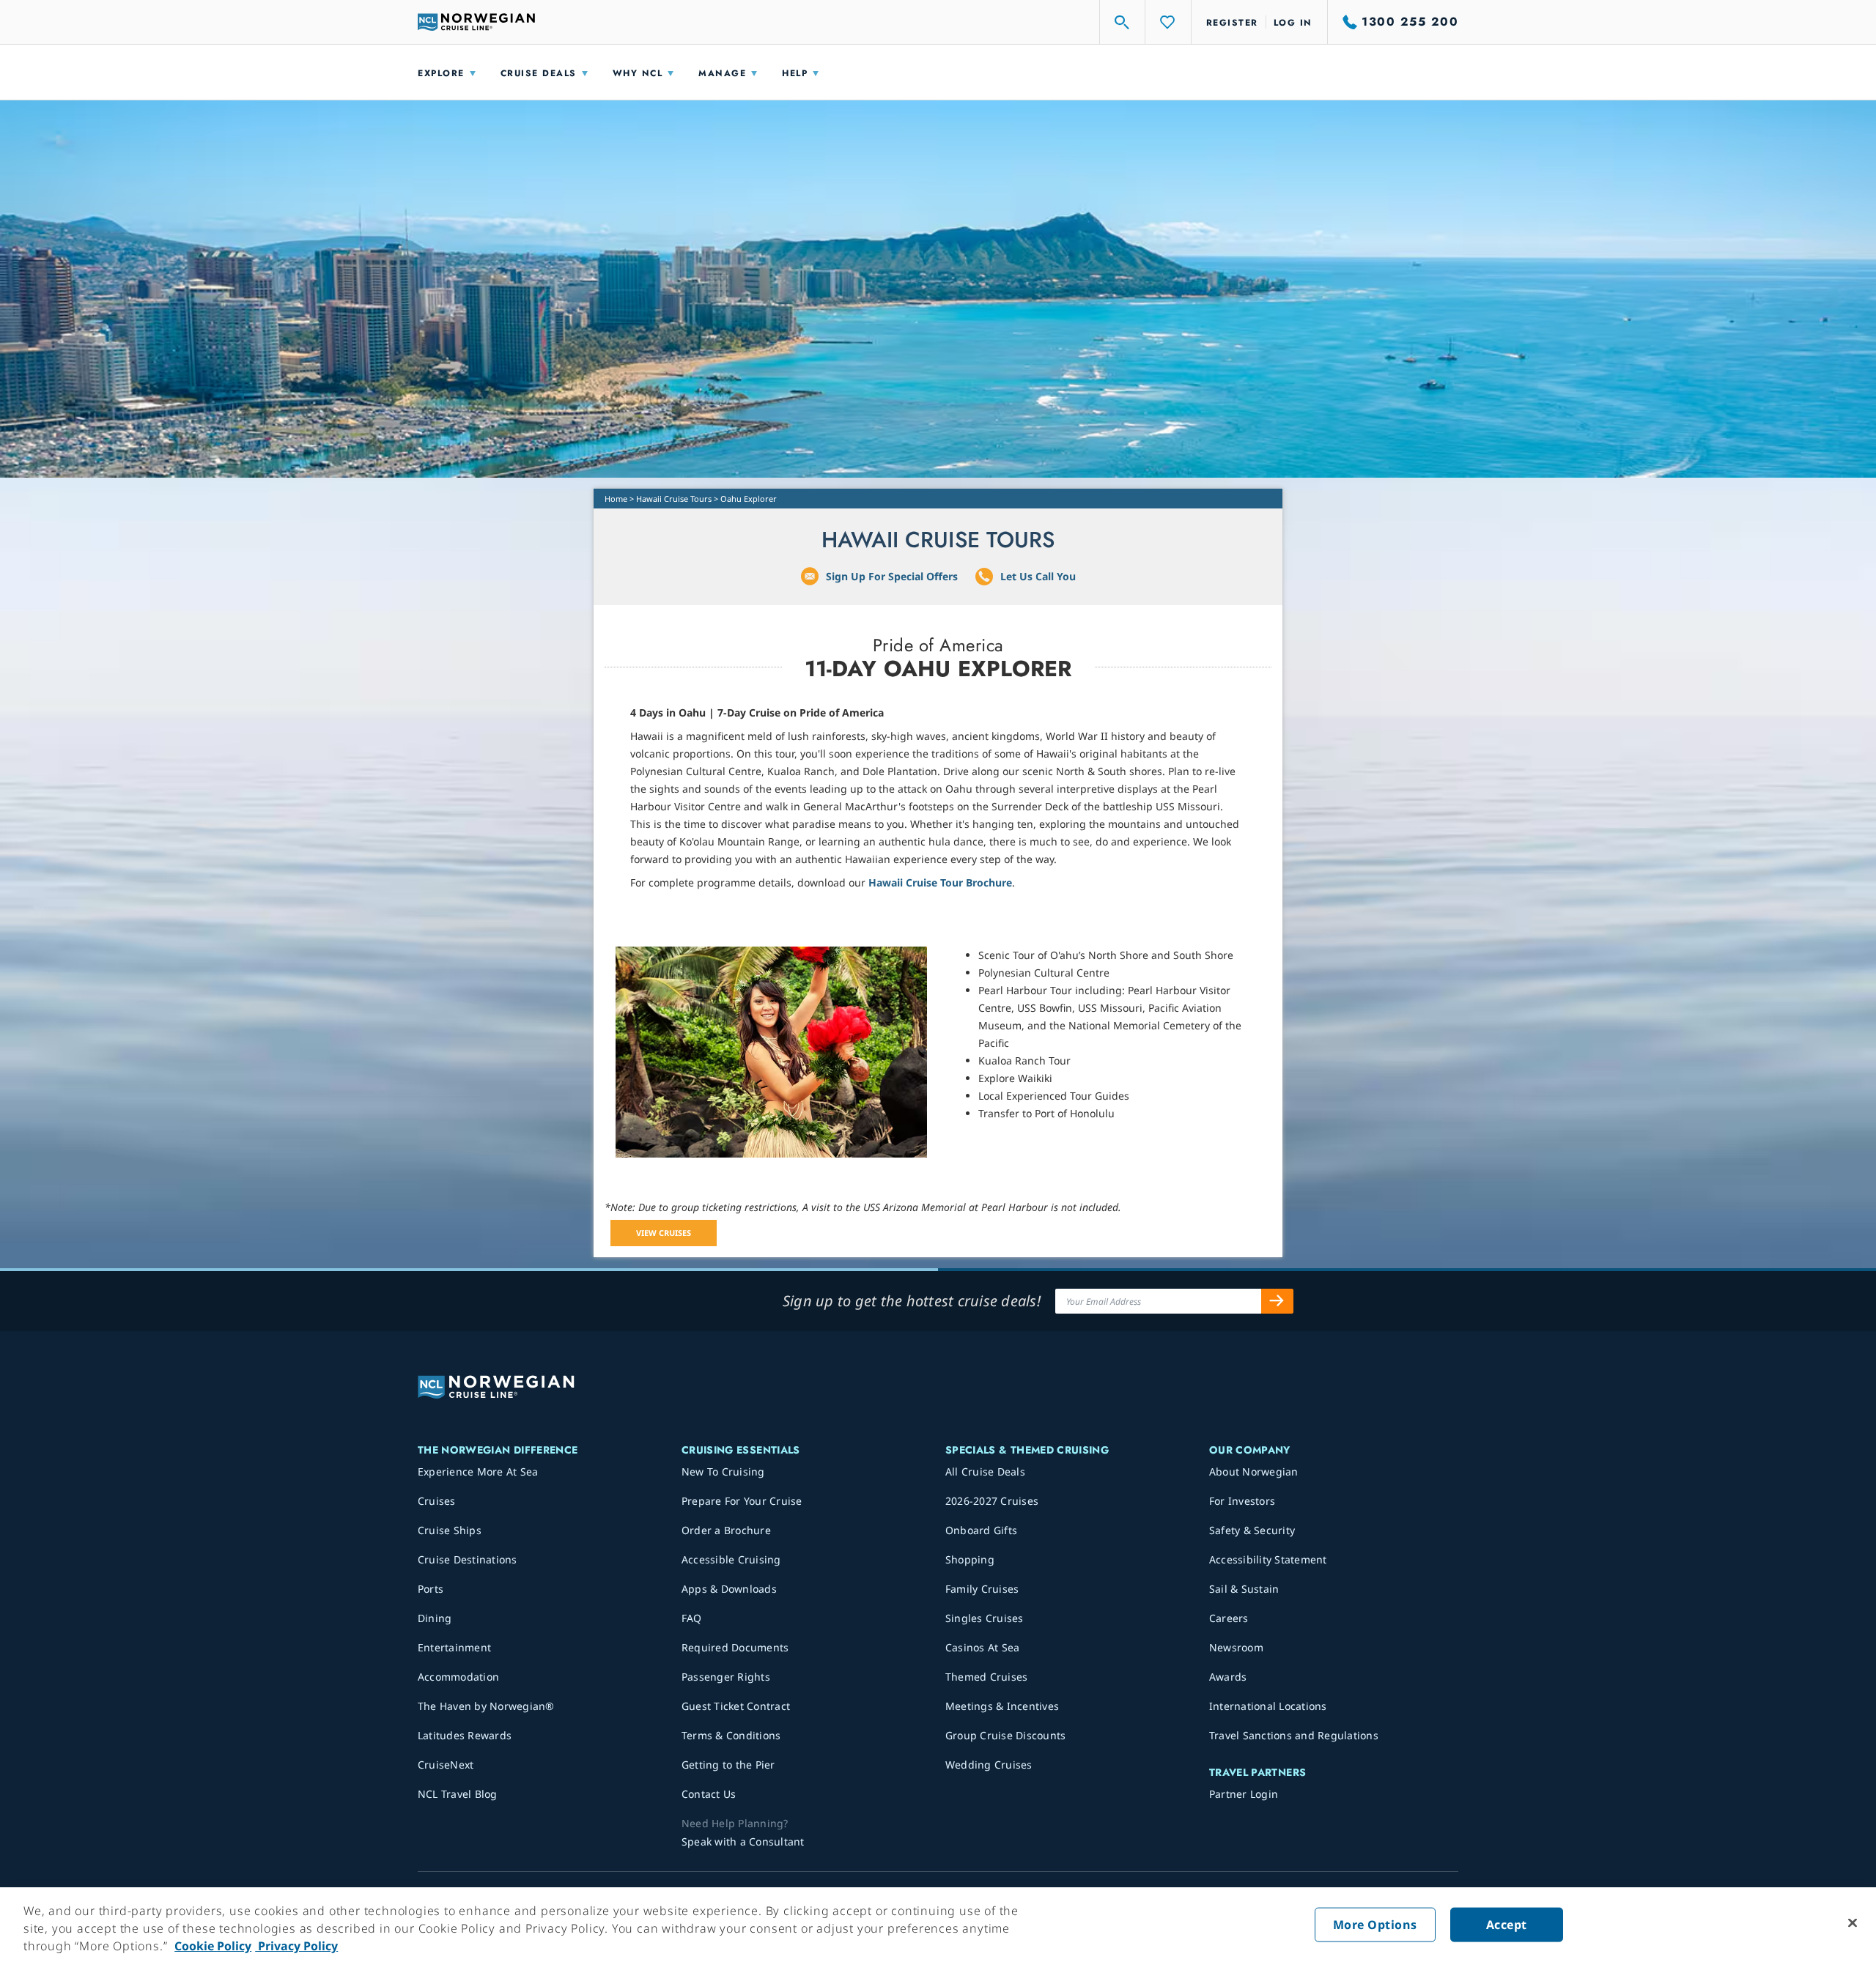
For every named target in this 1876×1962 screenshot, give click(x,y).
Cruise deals (539, 73)
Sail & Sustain (1244, 1589)
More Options (1375, 1925)
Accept (1507, 1925)
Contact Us (709, 1794)
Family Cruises (982, 1589)
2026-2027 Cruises (992, 1501)
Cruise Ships (450, 1530)
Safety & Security (1252, 1530)
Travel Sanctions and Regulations (1294, 1735)
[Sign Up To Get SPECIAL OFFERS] (1277, 1301)
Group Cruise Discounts (1006, 1735)
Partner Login (1244, 1794)
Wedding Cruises (989, 1765)
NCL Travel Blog (458, 1794)
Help (795, 73)
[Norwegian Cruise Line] (476, 22)
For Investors (1242, 1501)
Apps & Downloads (729, 1589)
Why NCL (638, 73)
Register (1232, 23)
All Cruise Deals (985, 1471)
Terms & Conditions (731, 1735)
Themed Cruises (987, 1677)
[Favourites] (1168, 22)
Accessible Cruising (731, 1559)
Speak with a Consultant (743, 1841)
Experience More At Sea (478, 1471)
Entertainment (454, 1647)
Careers (1229, 1618)
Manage (722, 73)
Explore (441, 73)
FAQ (692, 1618)
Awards (1228, 1677)
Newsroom (1236, 1647)
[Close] (1853, 1923)
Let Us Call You (1038, 576)
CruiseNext (446, 1765)
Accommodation (458, 1677)
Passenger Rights (726, 1677)
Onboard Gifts (981, 1530)
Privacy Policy (296, 1946)
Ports (431, 1589)
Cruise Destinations (468, 1559)
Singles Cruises (985, 1618)
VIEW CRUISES (664, 1233)
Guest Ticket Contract (736, 1706)
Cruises (437, 1501)
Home (616, 499)
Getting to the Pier (728, 1765)
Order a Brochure (726, 1530)
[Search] (1123, 22)
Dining (435, 1618)
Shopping (970, 1559)
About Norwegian (1254, 1471)
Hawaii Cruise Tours (674, 499)
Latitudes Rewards (465, 1735)
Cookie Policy (213, 1946)
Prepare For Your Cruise (742, 1501)
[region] (938, 1925)
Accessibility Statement (1268, 1559)
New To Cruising (723, 1471)
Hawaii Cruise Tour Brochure (940, 882)
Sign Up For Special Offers (892, 576)
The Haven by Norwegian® (486, 1706)
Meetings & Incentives (1002, 1706)
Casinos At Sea (983, 1647)
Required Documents (735, 1647)
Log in (1293, 23)
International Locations (1268, 1706)
